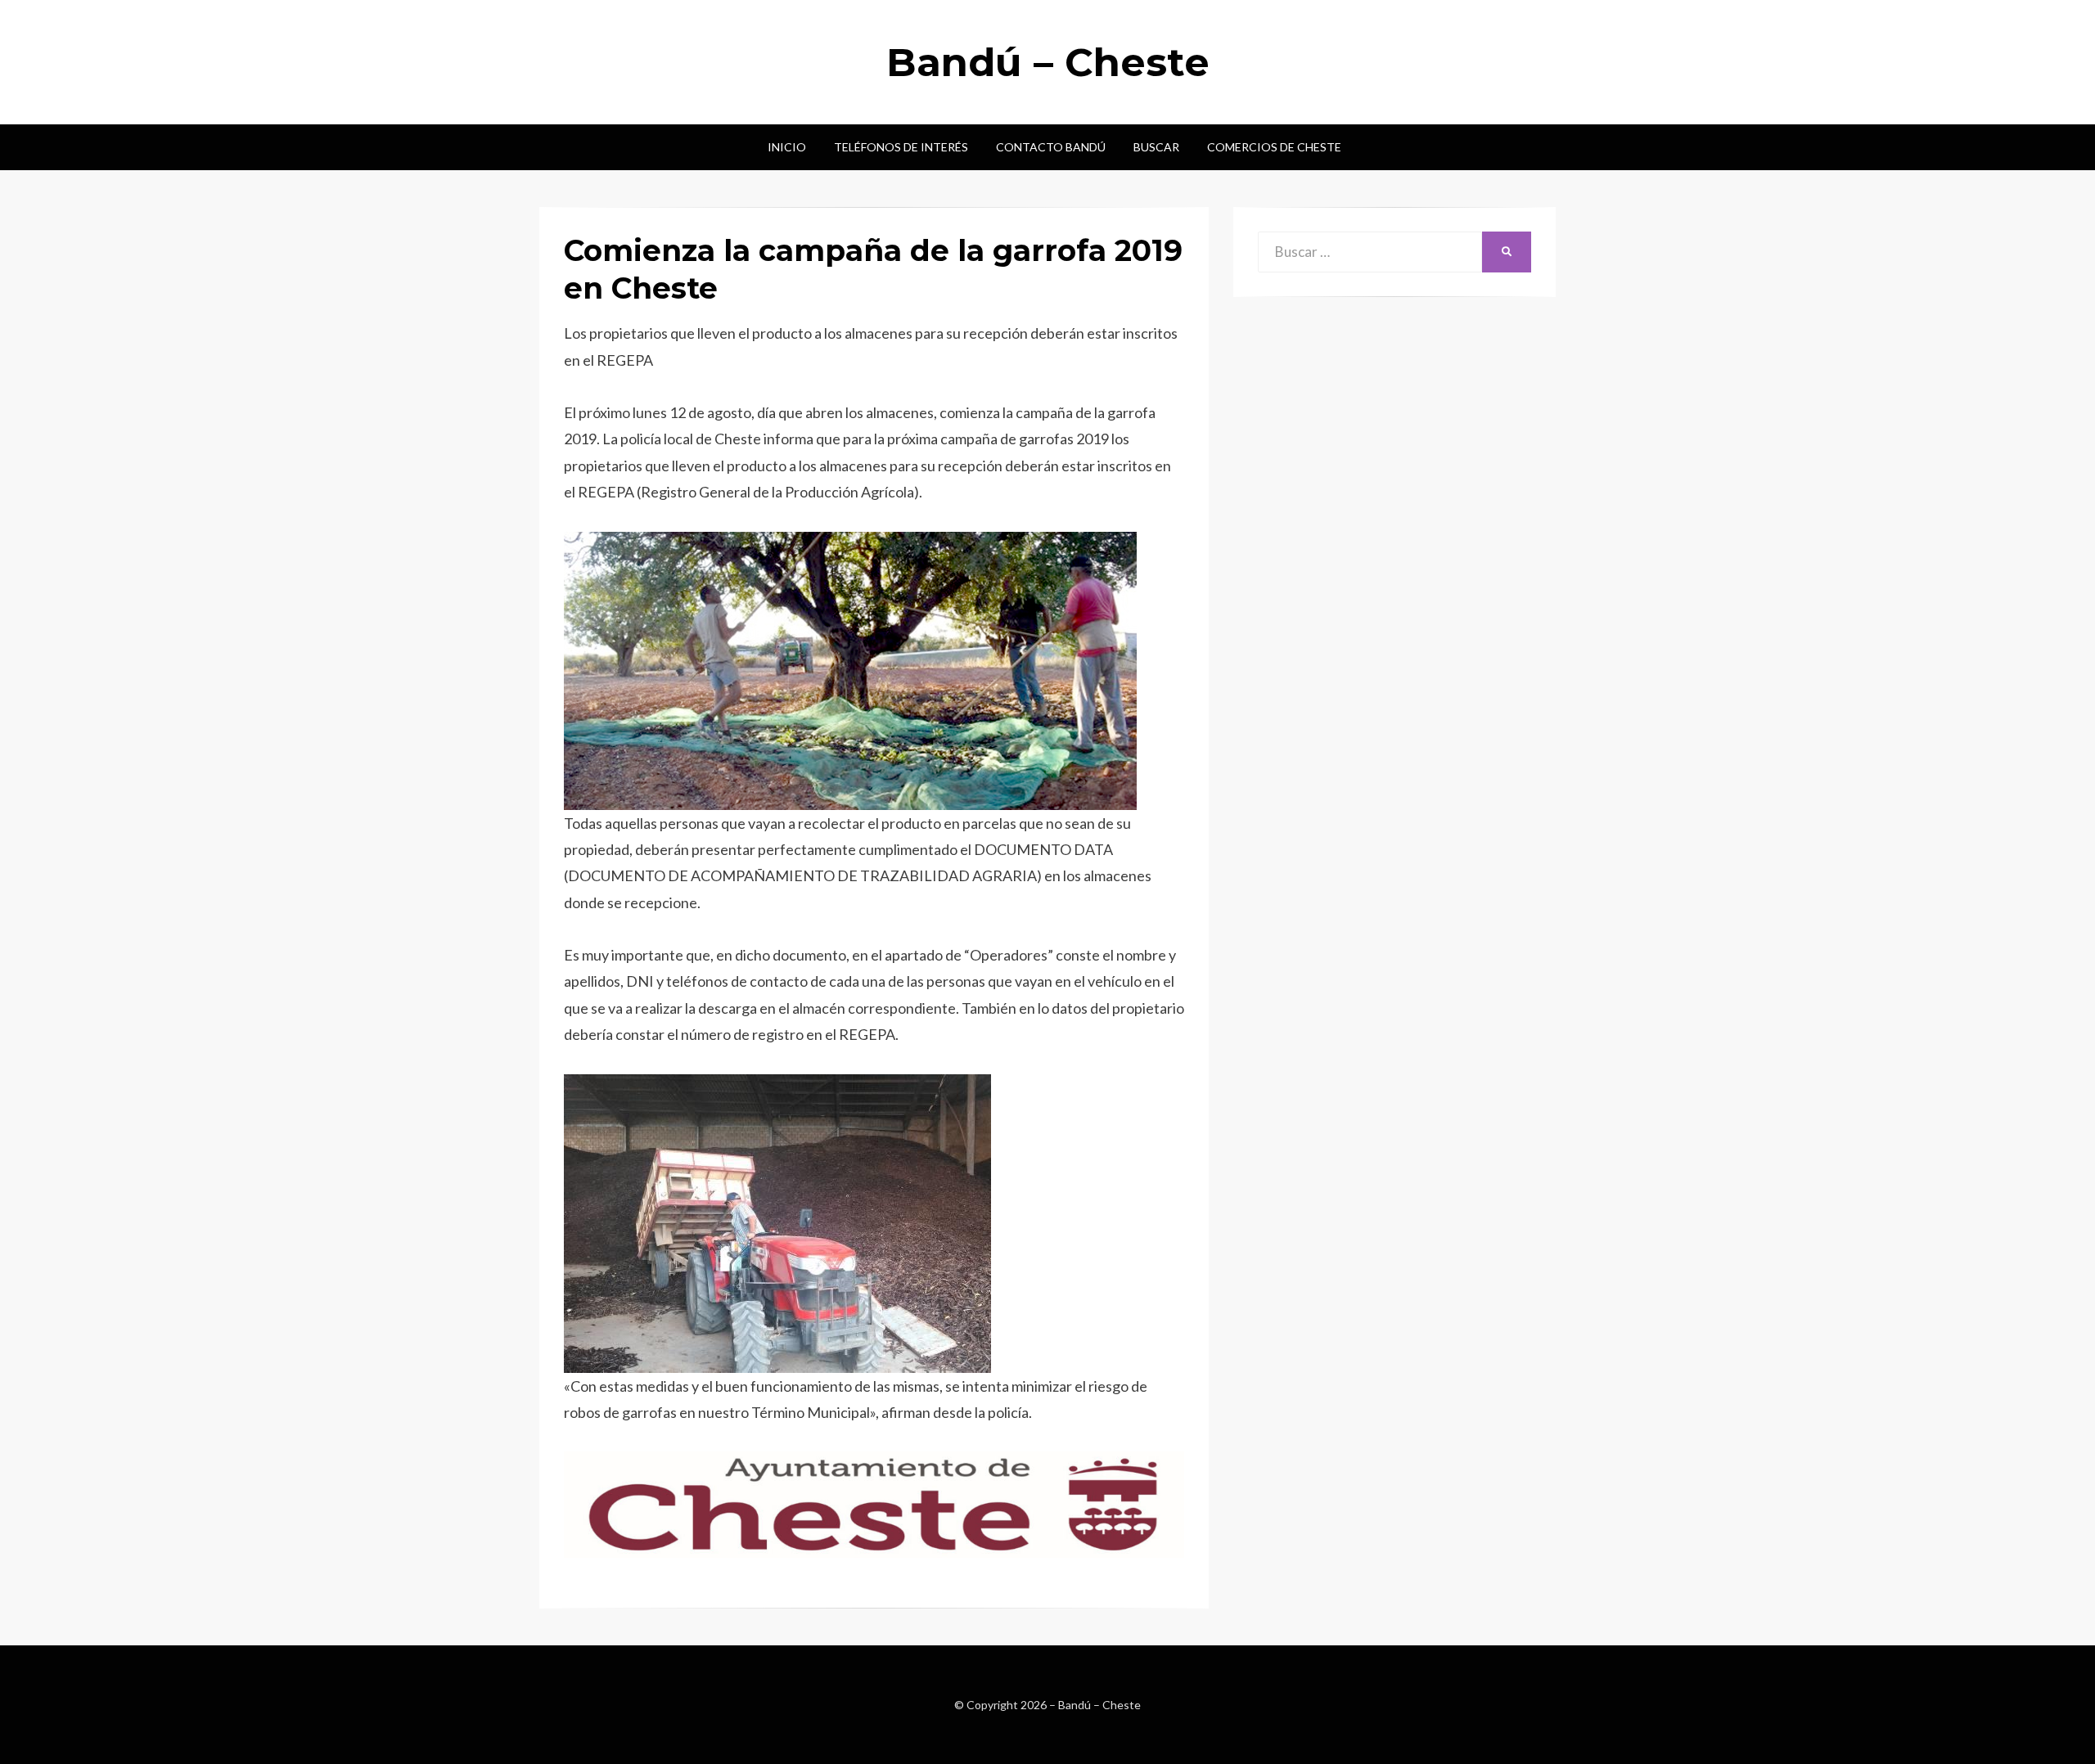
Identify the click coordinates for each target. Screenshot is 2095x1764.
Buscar (1156, 147)
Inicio (787, 147)
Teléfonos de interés (901, 147)
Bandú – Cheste (1048, 62)
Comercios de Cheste (1274, 147)
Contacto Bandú (1051, 147)
